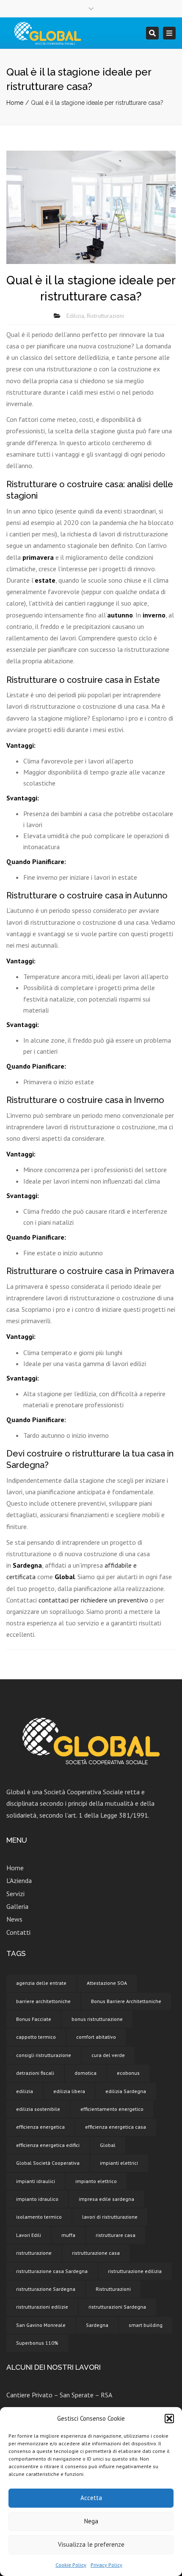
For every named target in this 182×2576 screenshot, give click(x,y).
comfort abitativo (96, 2037)
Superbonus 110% (37, 2343)
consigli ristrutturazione (44, 2055)
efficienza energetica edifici (48, 2145)
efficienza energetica (40, 2127)
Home (15, 103)
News (14, 1919)
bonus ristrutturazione (97, 2019)
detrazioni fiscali (35, 2073)
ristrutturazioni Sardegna (117, 2307)
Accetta (91, 2498)
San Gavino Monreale (41, 2325)
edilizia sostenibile (38, 2109)
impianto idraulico (37, 2199)
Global (108, 2145)
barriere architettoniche (43, 2001)
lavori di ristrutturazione (110, 2217)
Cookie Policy (71, 2565)
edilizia (25, 2091)
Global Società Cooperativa (48, 2163)
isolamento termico (39, 2217)
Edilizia (75, 316)
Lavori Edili (29, 2235)
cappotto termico (36, 2037)
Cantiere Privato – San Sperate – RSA (59, 2395)
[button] (169, 2419)
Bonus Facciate (34, 2019)
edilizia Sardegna (126, 2091)
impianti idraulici (36, 2181)
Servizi (15, 1894)
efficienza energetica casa (116, 2127)
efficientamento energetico (112, 2109)
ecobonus (128, 2073)
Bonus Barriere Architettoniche (126, 2001)
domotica (85, 2073)
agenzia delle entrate (41, 1983)
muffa (68, 2235)
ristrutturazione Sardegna (46, 2289)
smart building (146, 2325)
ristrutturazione (34, 2253)
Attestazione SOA (107, 1983)
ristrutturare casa (116, 2235)
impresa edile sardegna (106, 2199)
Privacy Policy (106, 2565)
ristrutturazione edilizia (135, 2271)
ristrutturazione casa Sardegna (52, 2271)
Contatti (18, 1932)
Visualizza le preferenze (91, 2544)
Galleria (17, 1906)
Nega (91, 2521)
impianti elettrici (119, 2163)
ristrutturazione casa (96, 2253)
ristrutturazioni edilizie (42, 2307)
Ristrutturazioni (105, 316)
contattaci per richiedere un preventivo (93, 1600)
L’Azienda (19, 1880)
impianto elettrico (96, 2181)
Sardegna (97, 2325)
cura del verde (108, 2055)
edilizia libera (69, 2091)
